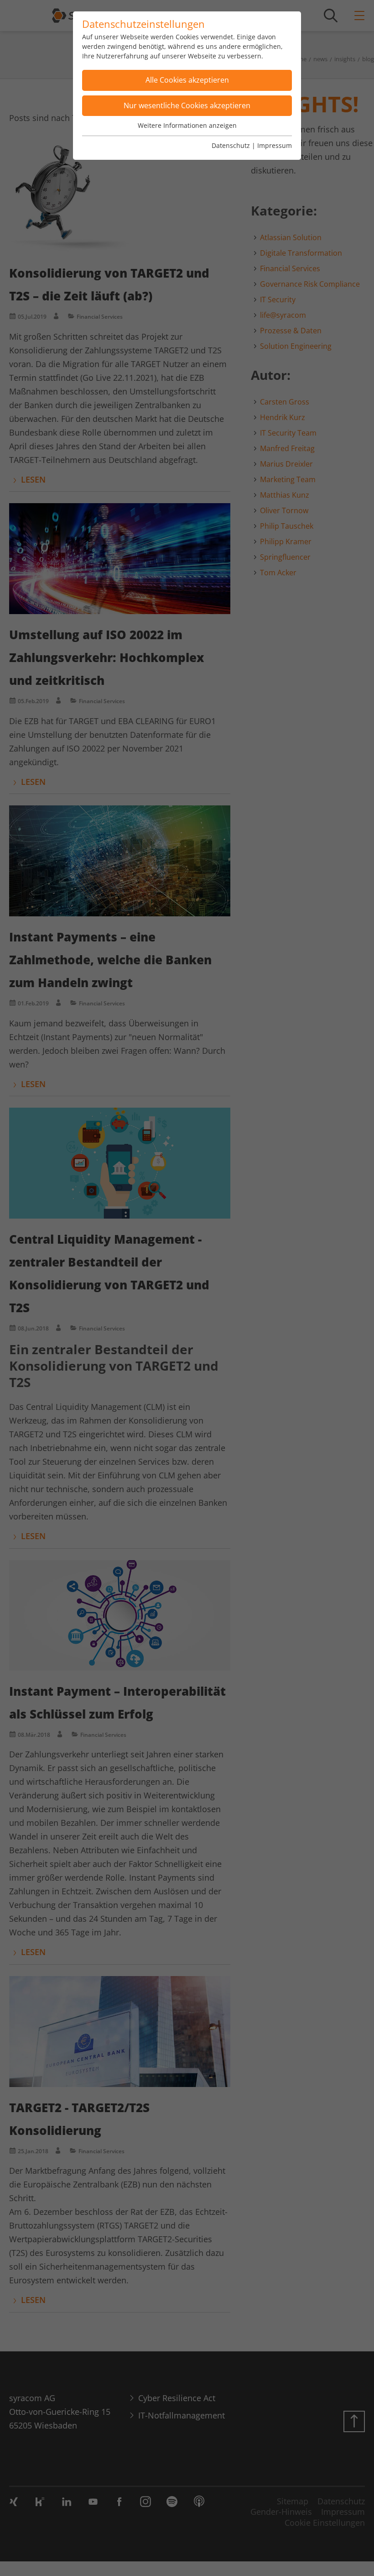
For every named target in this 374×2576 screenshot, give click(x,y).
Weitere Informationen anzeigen (187, 125)
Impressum (275, 145)
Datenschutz (231, 145)
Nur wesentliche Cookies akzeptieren (187, 105)
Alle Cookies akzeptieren (187, 80)
